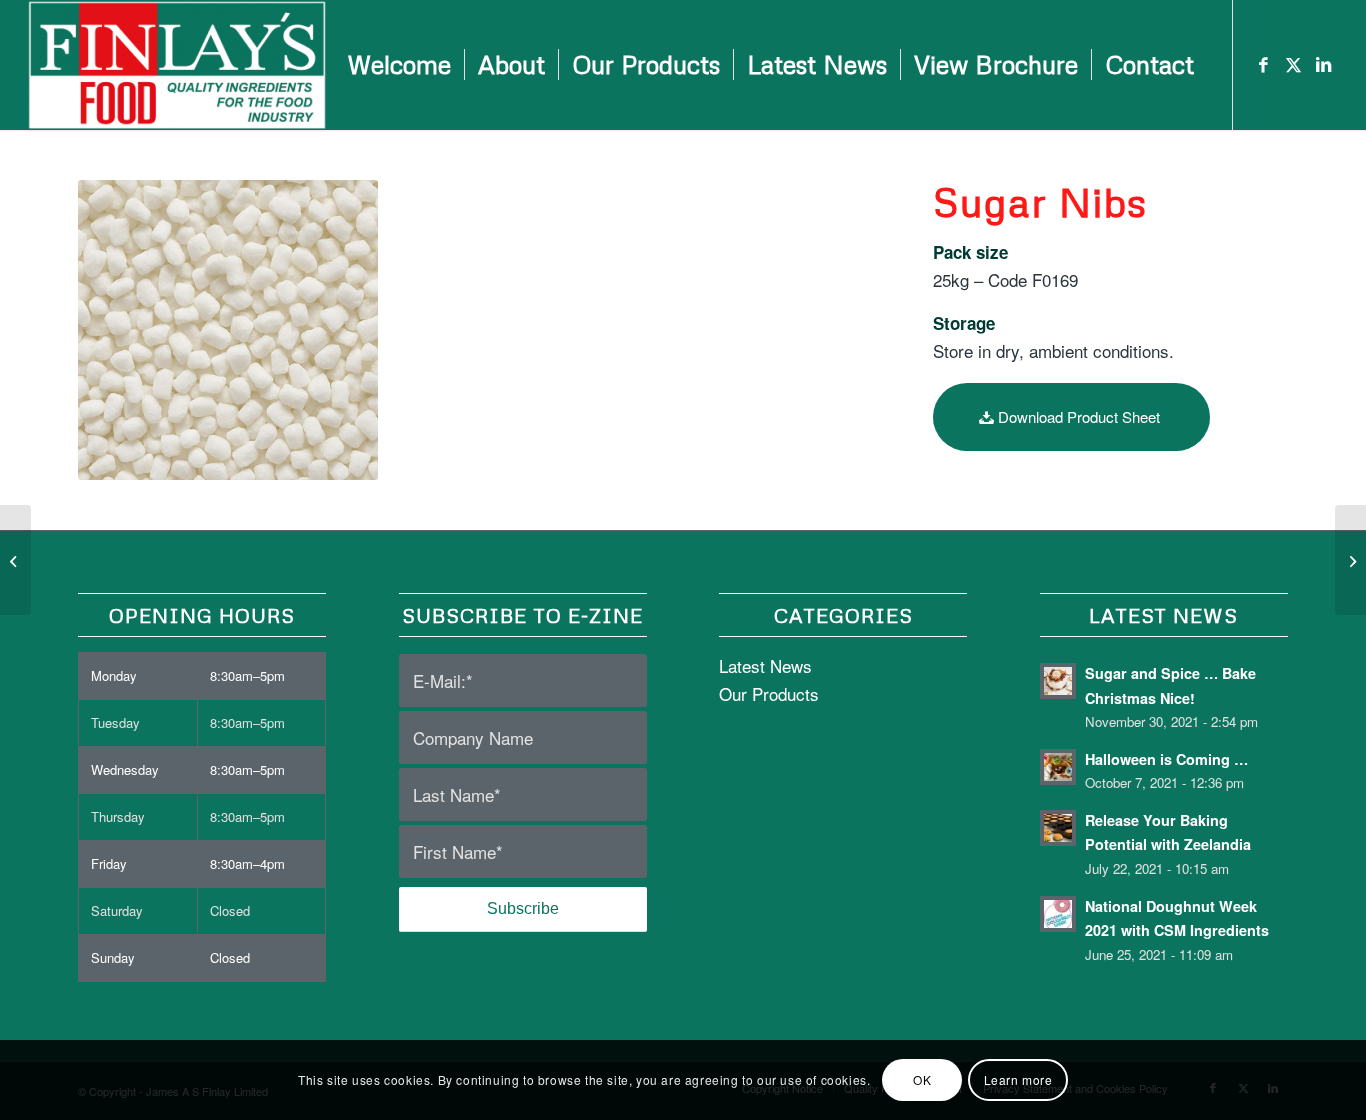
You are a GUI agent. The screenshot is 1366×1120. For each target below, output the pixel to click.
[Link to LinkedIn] (1324, 64)
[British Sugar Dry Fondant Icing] (15, 560)
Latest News (765, 665)
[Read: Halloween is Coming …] (1058, 767)
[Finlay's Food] (177, 65)
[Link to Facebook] (1264, 64)
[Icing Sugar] (1350, 560)
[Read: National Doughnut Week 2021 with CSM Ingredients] (1058, 914)
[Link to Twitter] (1294, 64)
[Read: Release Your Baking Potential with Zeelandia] (1058, 828)
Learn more (1018, 1079)
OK (922, 1079)
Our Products (769, 693)
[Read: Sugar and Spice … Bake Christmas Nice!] (1058, 681)
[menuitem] (399, 65)
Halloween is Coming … (1166, 759)
